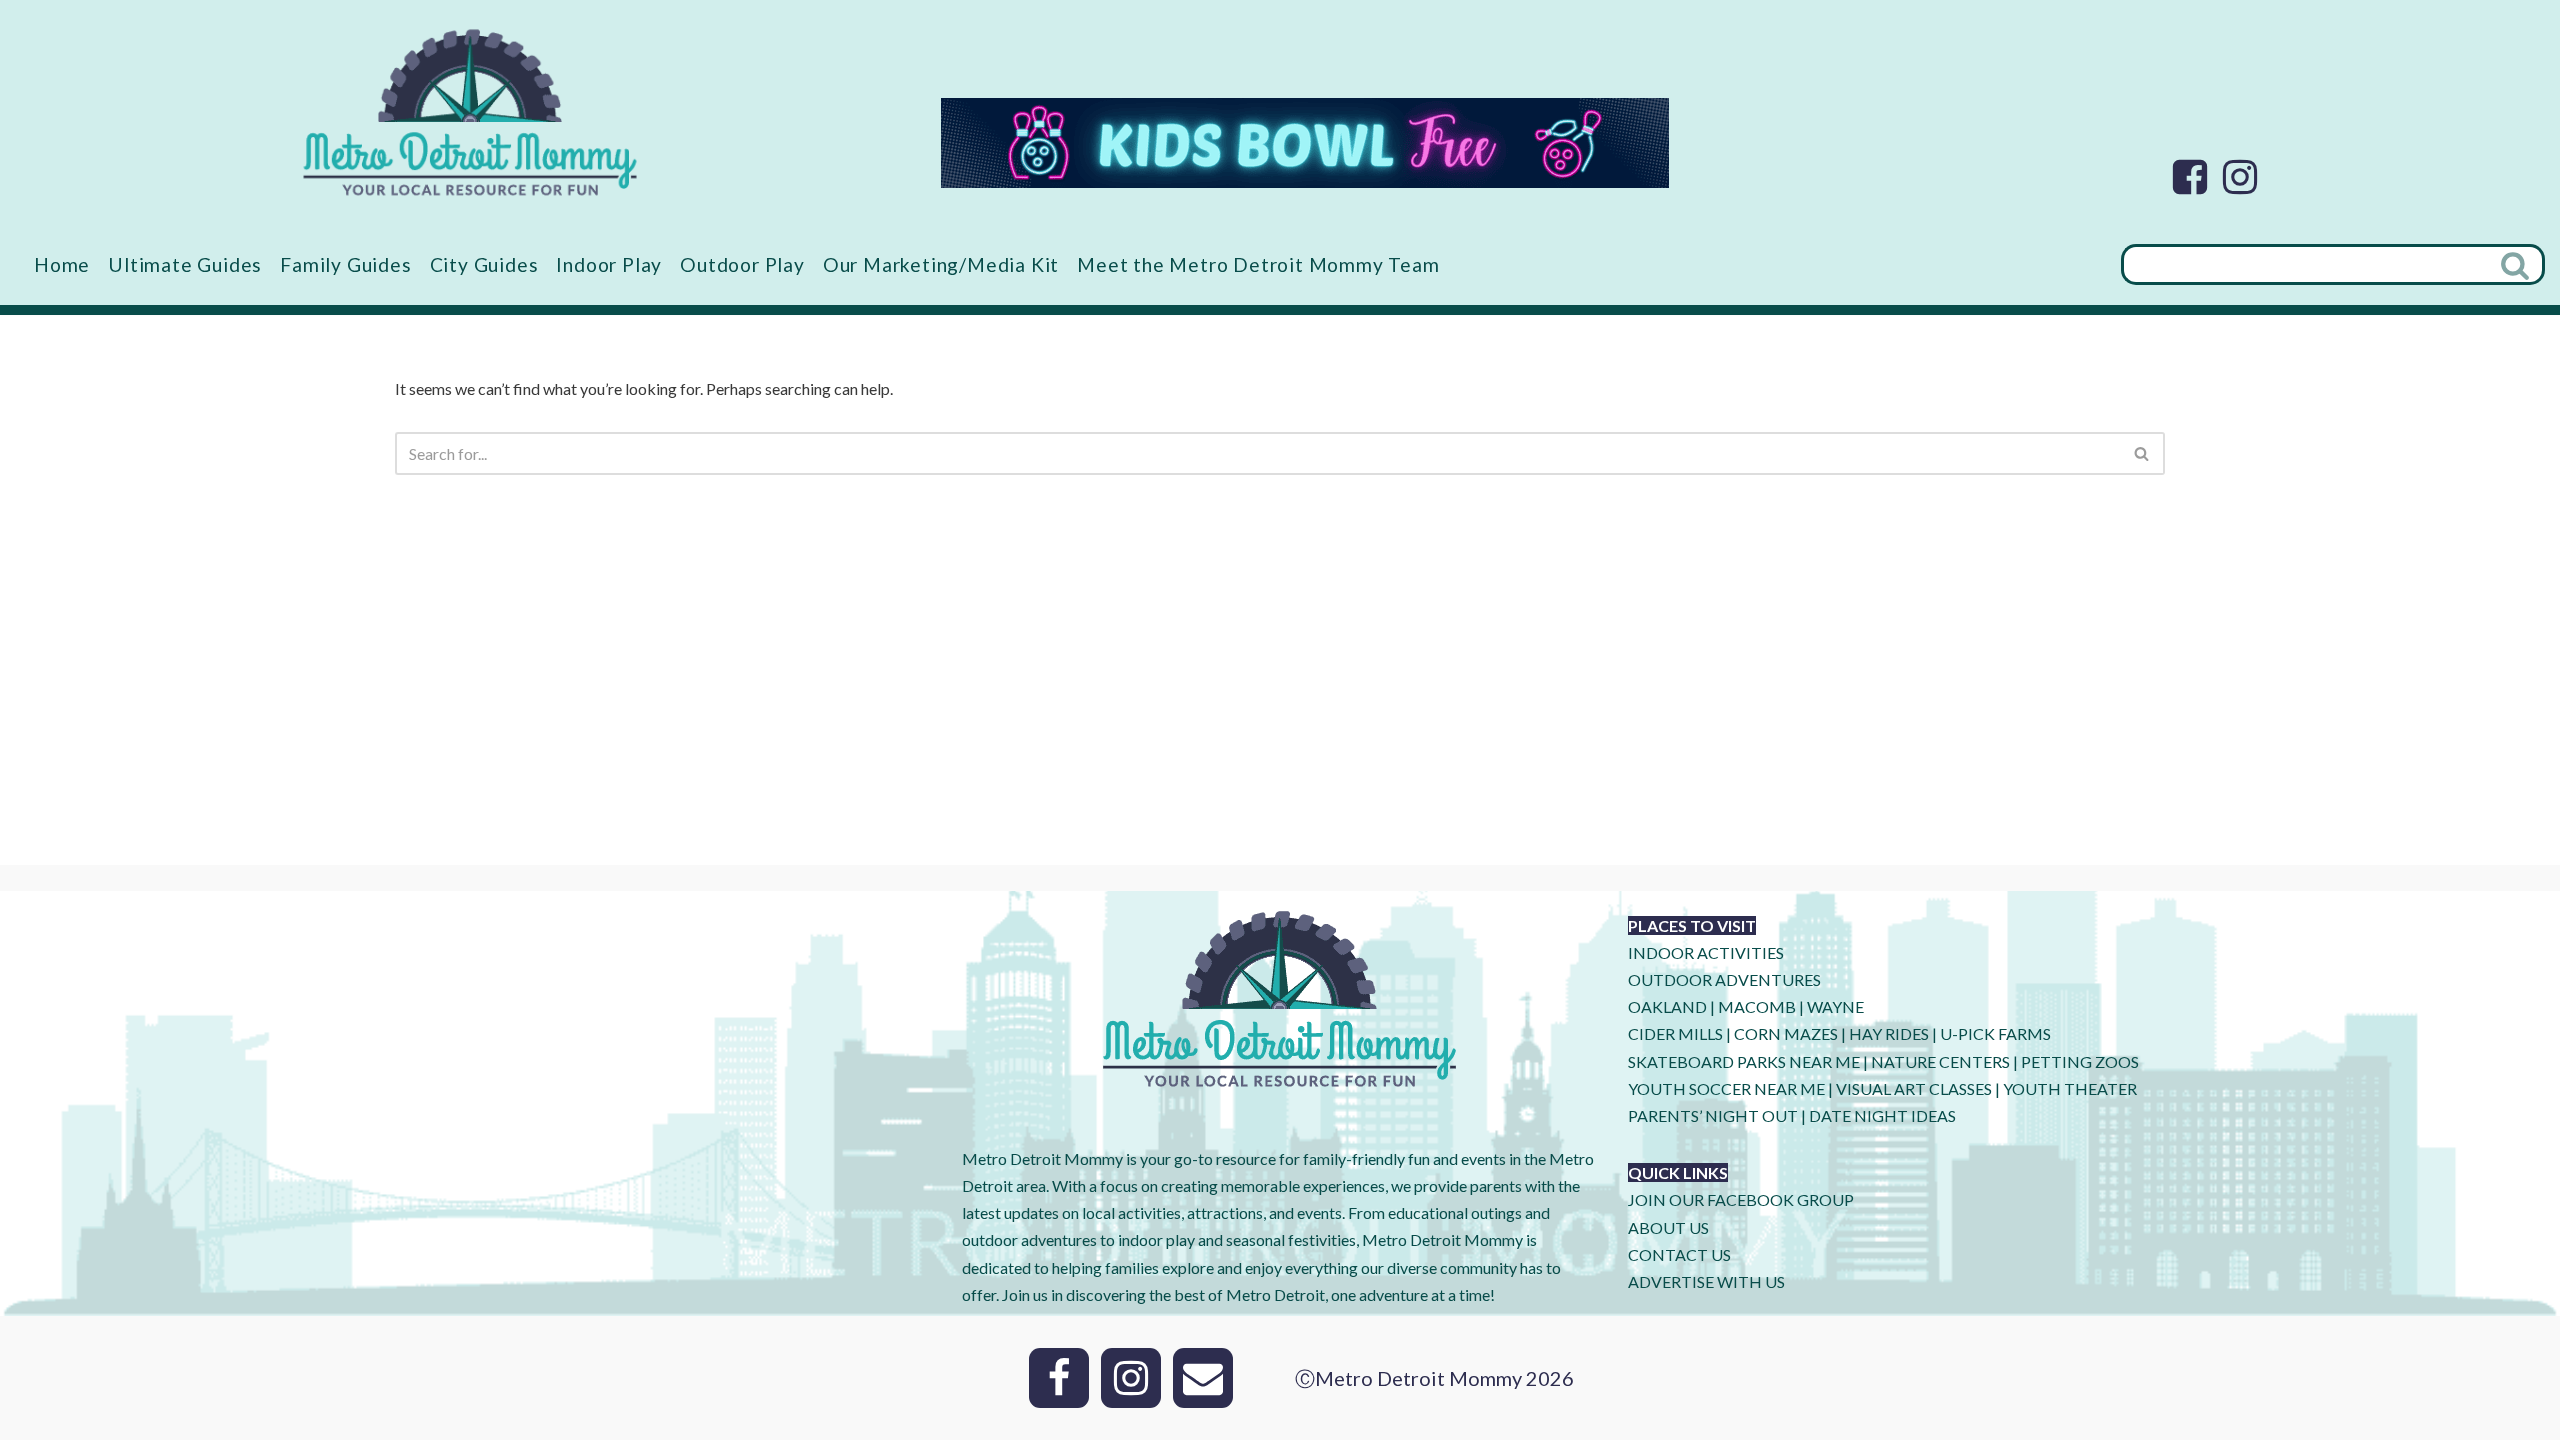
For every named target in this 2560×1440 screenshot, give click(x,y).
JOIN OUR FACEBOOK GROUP (1741, 1199)
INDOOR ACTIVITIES (1706, 952)
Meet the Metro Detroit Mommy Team (1258, 264)
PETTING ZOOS (2080, 1061)
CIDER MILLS (1675, 1033)
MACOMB (1757, 1006)
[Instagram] (2240, 177)
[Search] (2517, 264)
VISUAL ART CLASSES (1914, 1088)
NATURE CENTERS (1940, 1061)
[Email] (1203, 1378)
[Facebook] (2190, 177)
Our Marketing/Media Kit (941, 264)
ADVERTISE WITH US (1706, 1281)
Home (62, 264)
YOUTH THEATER (2070, 1088)
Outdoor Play (742, 264)
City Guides (484, 264)
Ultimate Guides (185, 264)
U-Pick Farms (1995, 1033)
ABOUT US (1668, 1227)
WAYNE (1835, 1006)
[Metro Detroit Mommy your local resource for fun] (470, 112)
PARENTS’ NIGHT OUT (1713, 1115)
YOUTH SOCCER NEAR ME (1726, 1088)
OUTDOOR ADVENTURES (1724, 979)
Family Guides (345, 264)
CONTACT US (1679, 1254)
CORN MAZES (1786, 1033)
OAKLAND (1667, 1006)
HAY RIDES (1889, 1033)
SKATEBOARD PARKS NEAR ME (1745, 1061)
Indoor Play (609, 264)
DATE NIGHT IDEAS (1882, 1115)
